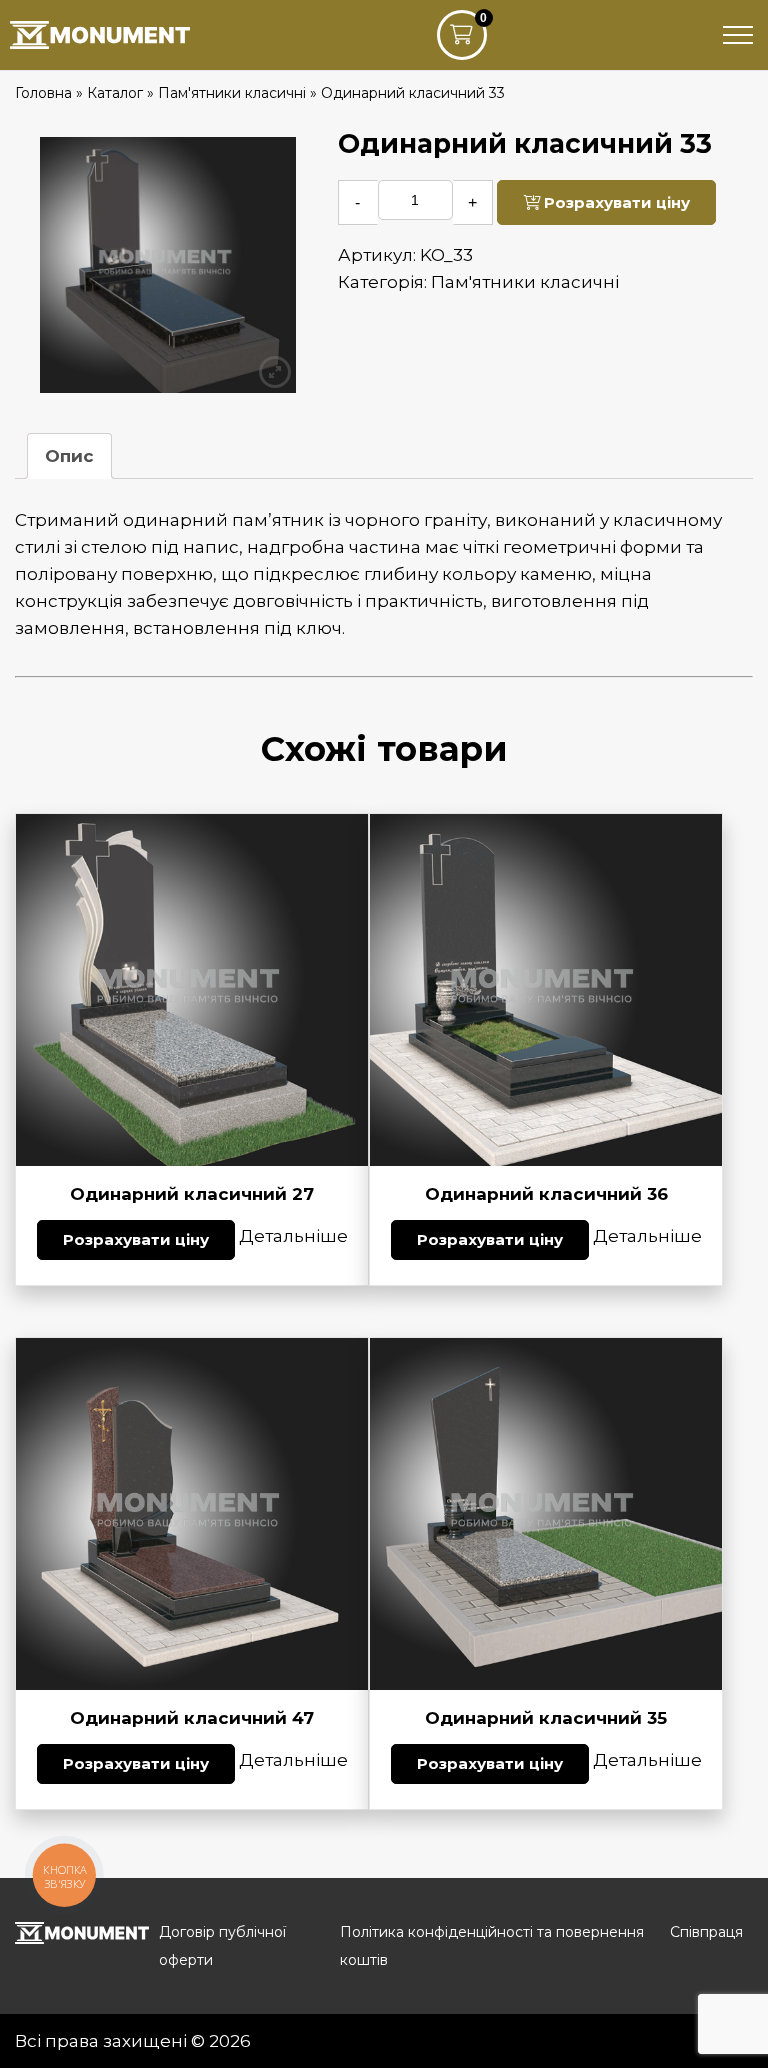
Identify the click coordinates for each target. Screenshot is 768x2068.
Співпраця (706, 1932)
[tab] (69, 456)
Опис (69, 456)
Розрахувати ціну (615, 202)
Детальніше (293, 1236)
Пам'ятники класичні (525, 282)
